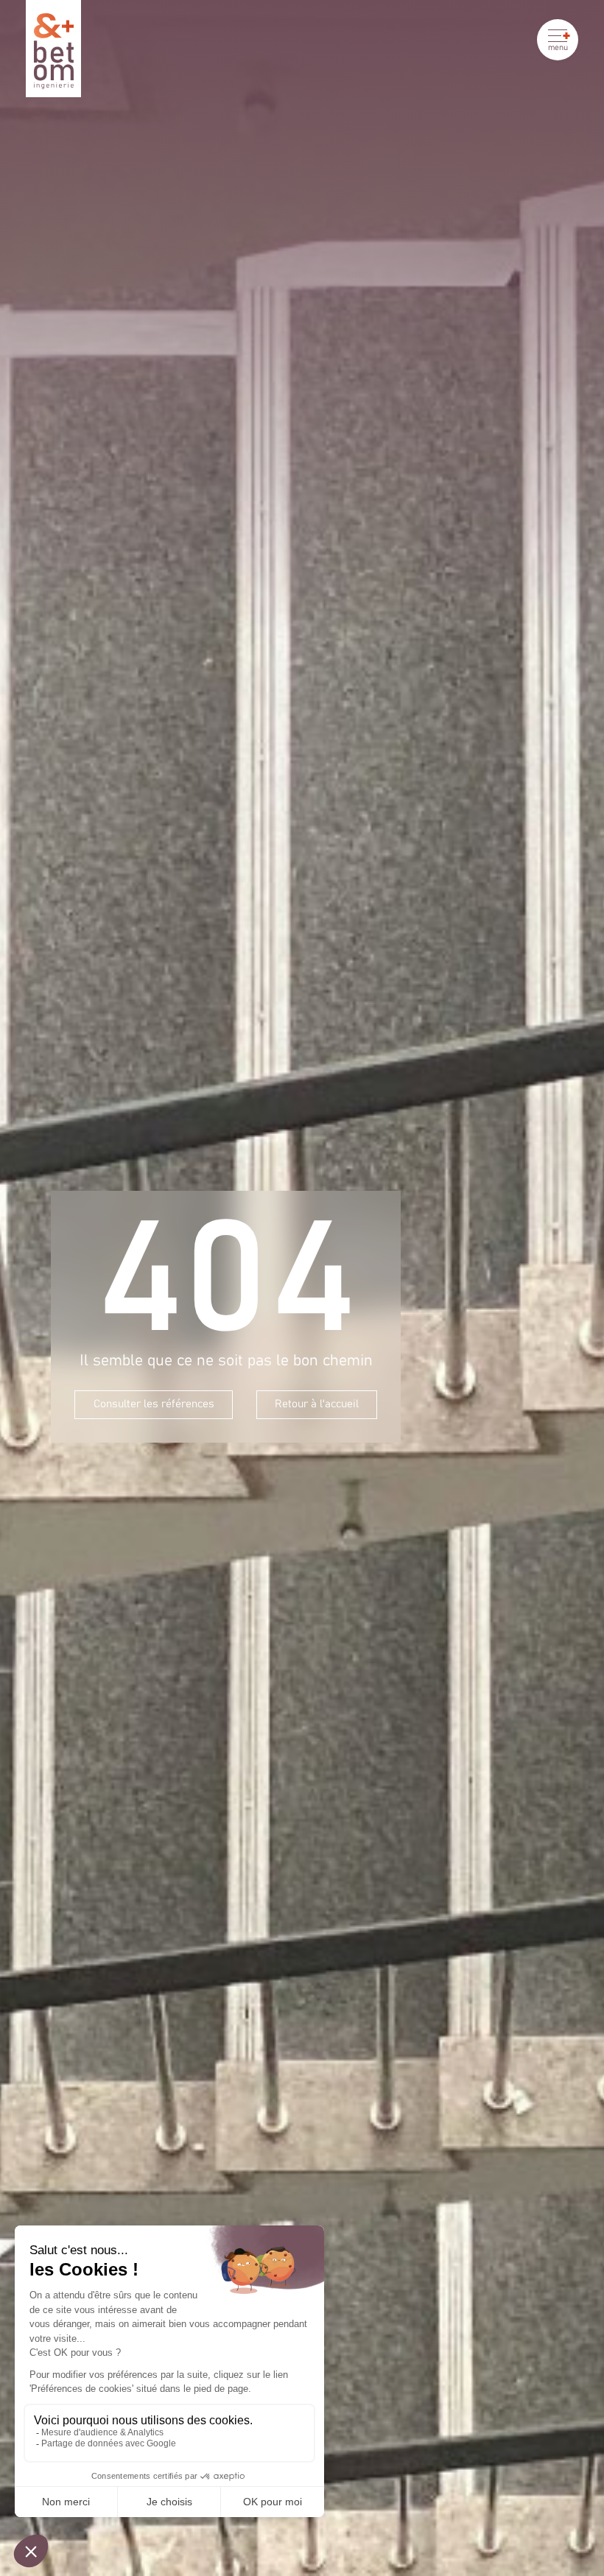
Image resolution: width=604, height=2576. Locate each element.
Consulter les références (154, 1404)
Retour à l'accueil (317, 1404)
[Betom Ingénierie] (53, 49)
